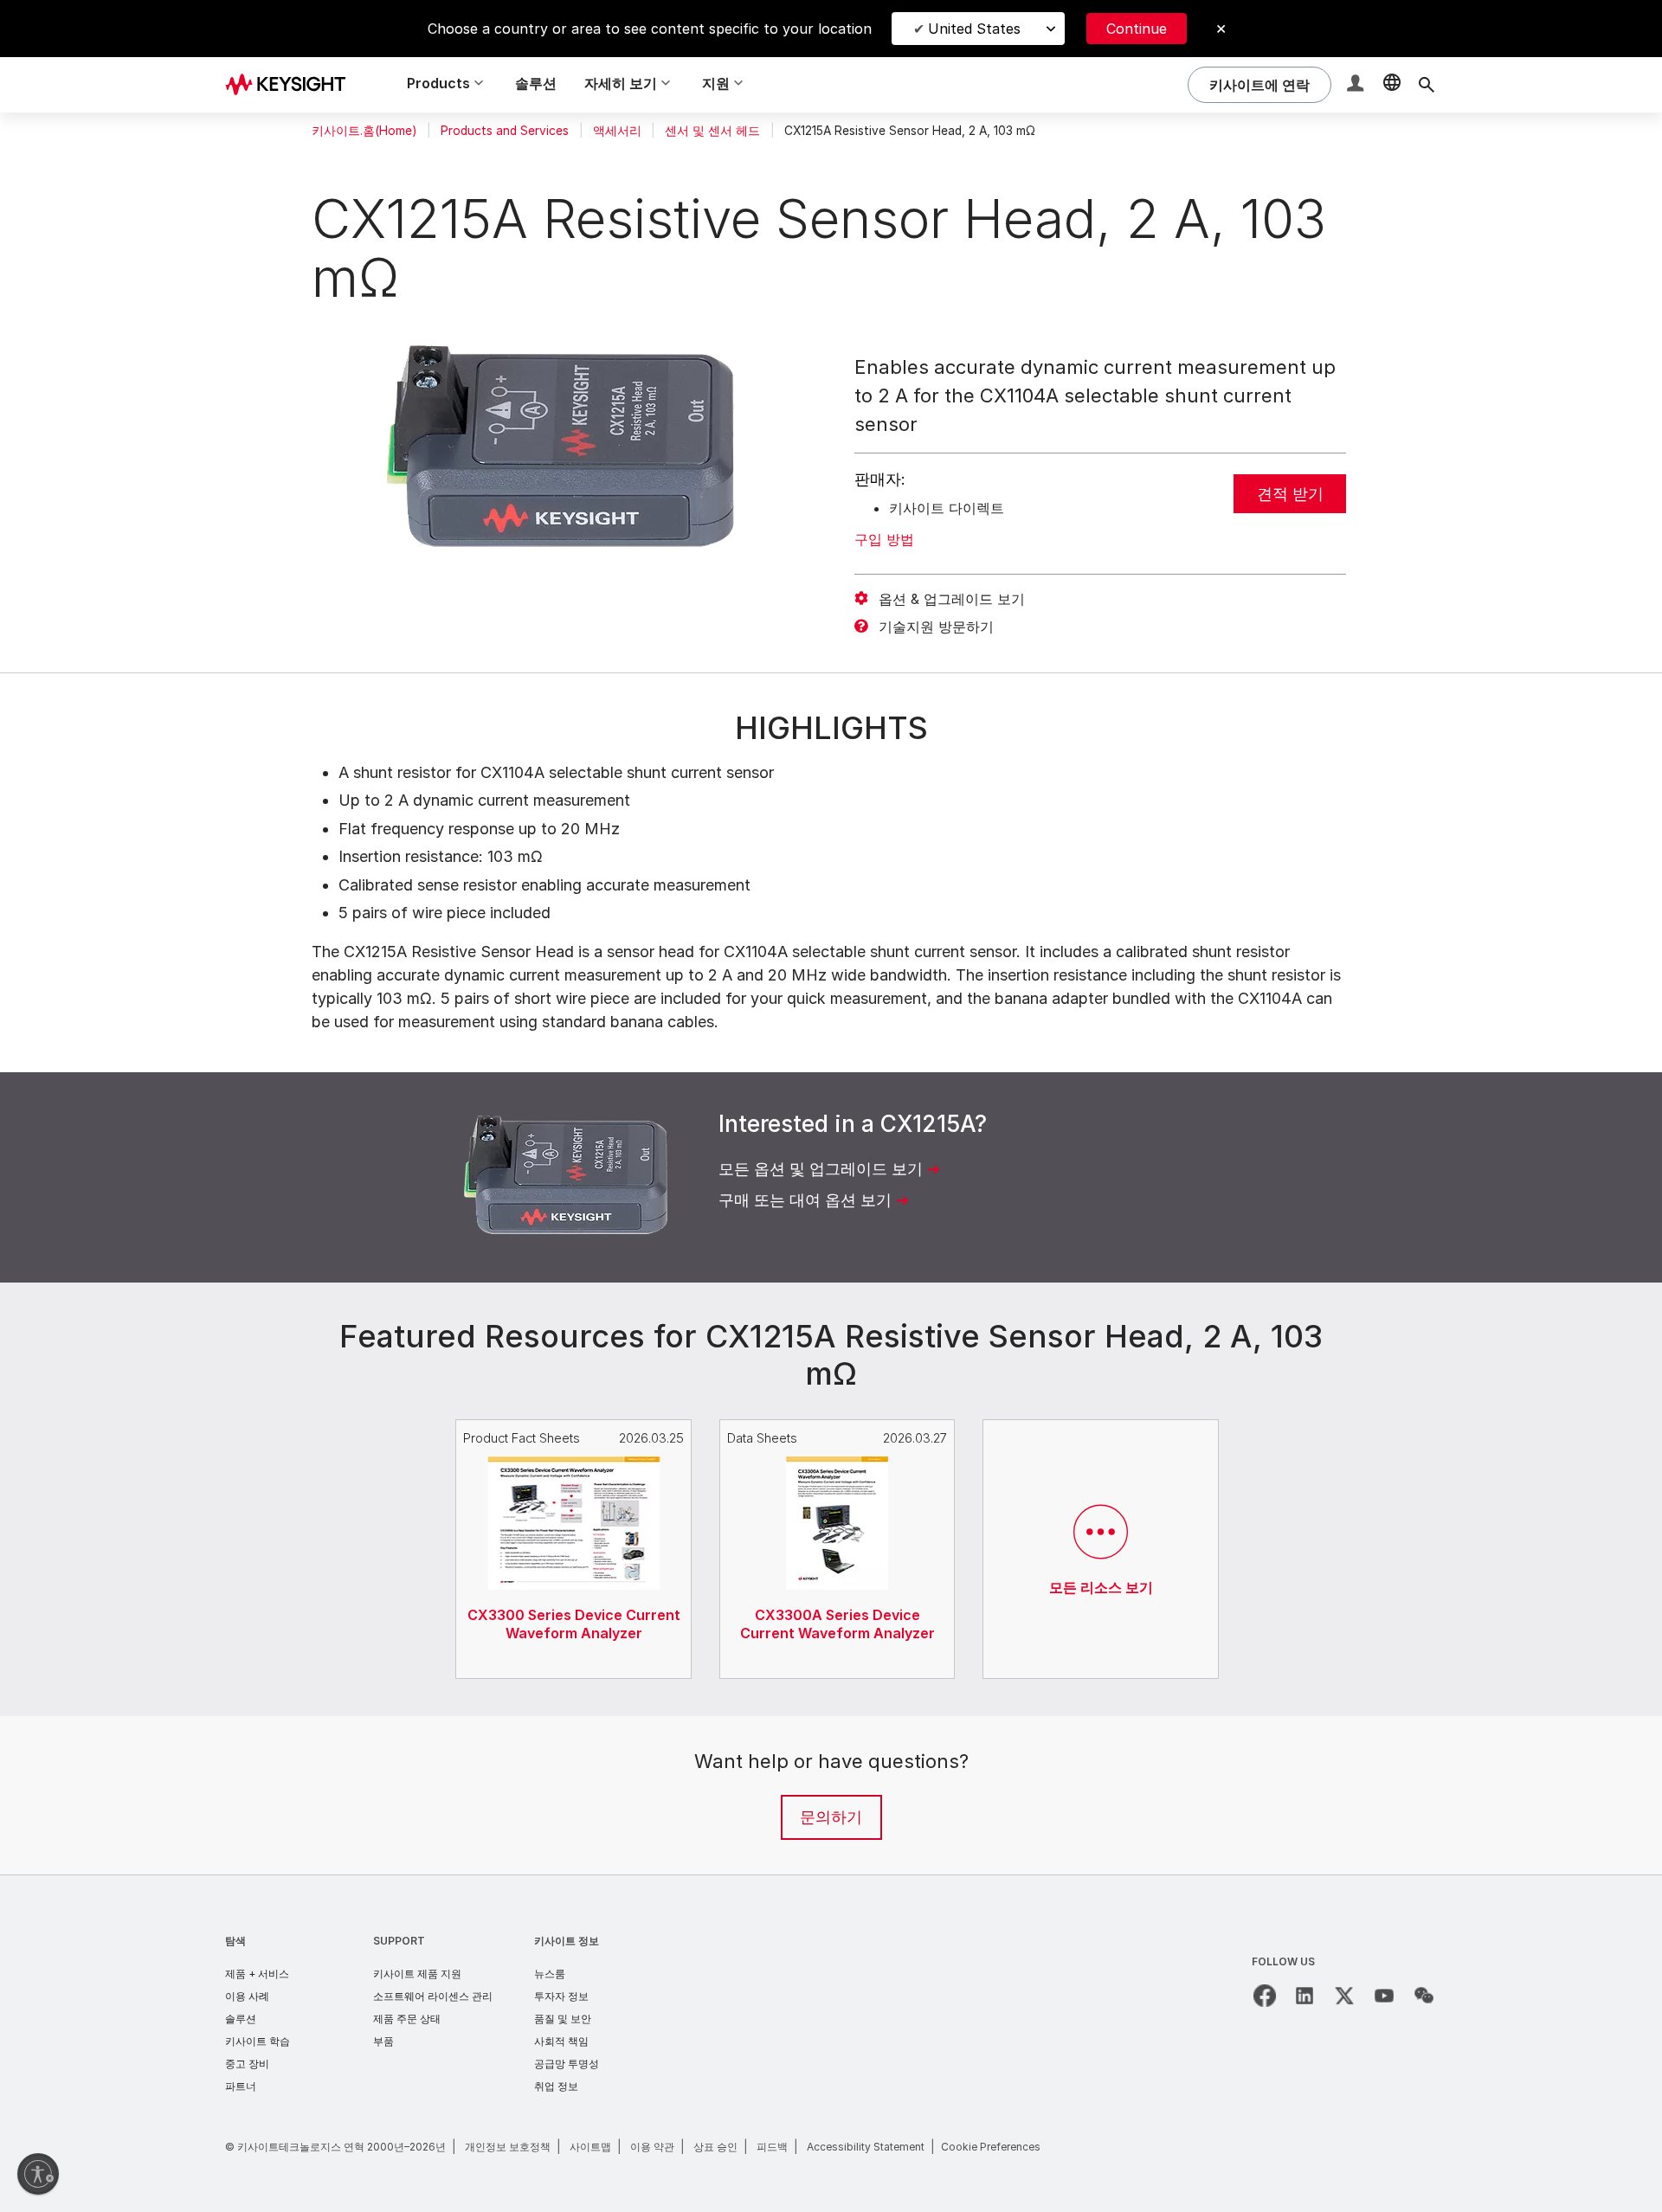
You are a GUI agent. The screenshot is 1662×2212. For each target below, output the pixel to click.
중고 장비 (247, 2064)
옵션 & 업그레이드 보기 (952, 599)
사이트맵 (590, 2147)
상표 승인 (715, 2147)
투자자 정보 (561, 1996)
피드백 (772, 2147)
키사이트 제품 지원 (417, 1974)
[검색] (1427, 85)
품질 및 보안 (563, 2019)
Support (399, 1941)
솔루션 (536, 83)
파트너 (241, 2086)
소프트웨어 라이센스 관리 (433, 1996)
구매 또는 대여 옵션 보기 (805, 1200)
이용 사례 (247, 1996)
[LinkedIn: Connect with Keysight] (1304, 1996)
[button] (1357, 85)
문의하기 (831, 1817)
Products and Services (505, 131)
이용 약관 (652, 2147)
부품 (383, 2041)
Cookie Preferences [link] (991, 2147)
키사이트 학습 (258, 2041)
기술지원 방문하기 (936, 627)
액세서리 (617, 131)
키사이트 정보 (567, 1941)
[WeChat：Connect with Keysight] (1424, 1996)
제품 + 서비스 (257, 1974)
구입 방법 (884, 539)
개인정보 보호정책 (508, 2147)
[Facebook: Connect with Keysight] (1265, 1996)
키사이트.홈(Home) (364, 131)
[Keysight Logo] (292, 85)
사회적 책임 (561, 2041)
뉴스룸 (550, 1974)
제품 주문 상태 (407, 2019)
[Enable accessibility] (38, 2174)
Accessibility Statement (866, 2147)
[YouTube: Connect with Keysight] (1384, 1996)
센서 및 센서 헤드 (712, 131)
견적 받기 (1290, 494)
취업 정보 (556, 2086)
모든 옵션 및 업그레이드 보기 (821, 1169)
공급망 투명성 (567, 2064)
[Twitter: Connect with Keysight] (1344, 1996)
